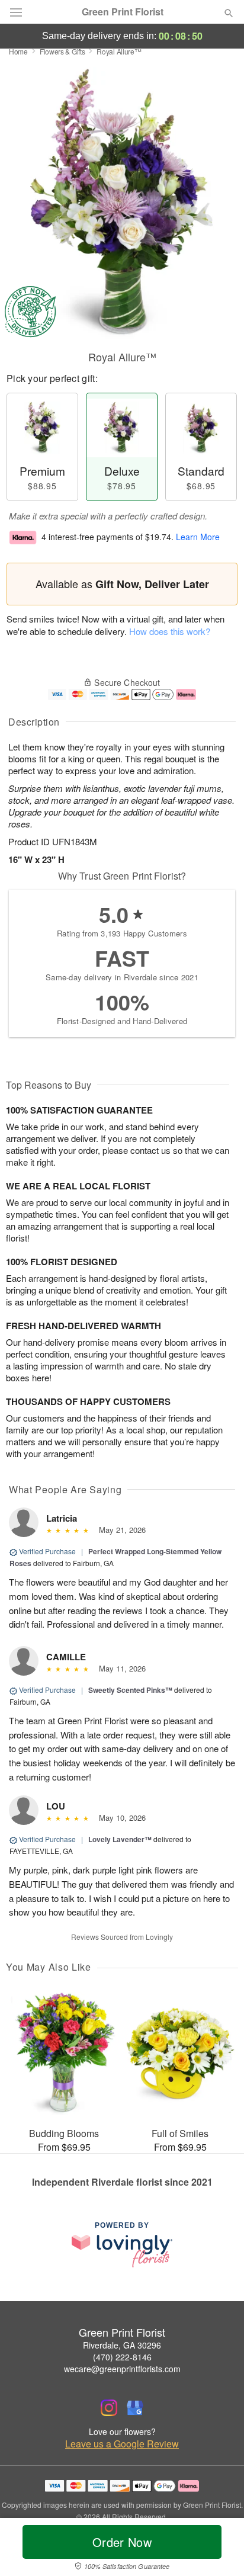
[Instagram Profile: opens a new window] (109, 2408)
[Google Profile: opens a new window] (135, 2408)
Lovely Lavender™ (120, 1839)
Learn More (198, 537)
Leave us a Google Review (122, 2444)
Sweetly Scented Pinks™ (130, 1690)
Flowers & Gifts (62, 51)
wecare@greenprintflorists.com (122, 2369)
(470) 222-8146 (122, 2357)
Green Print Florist (123, 12)
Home (18, 51)
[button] (219, 2549)
